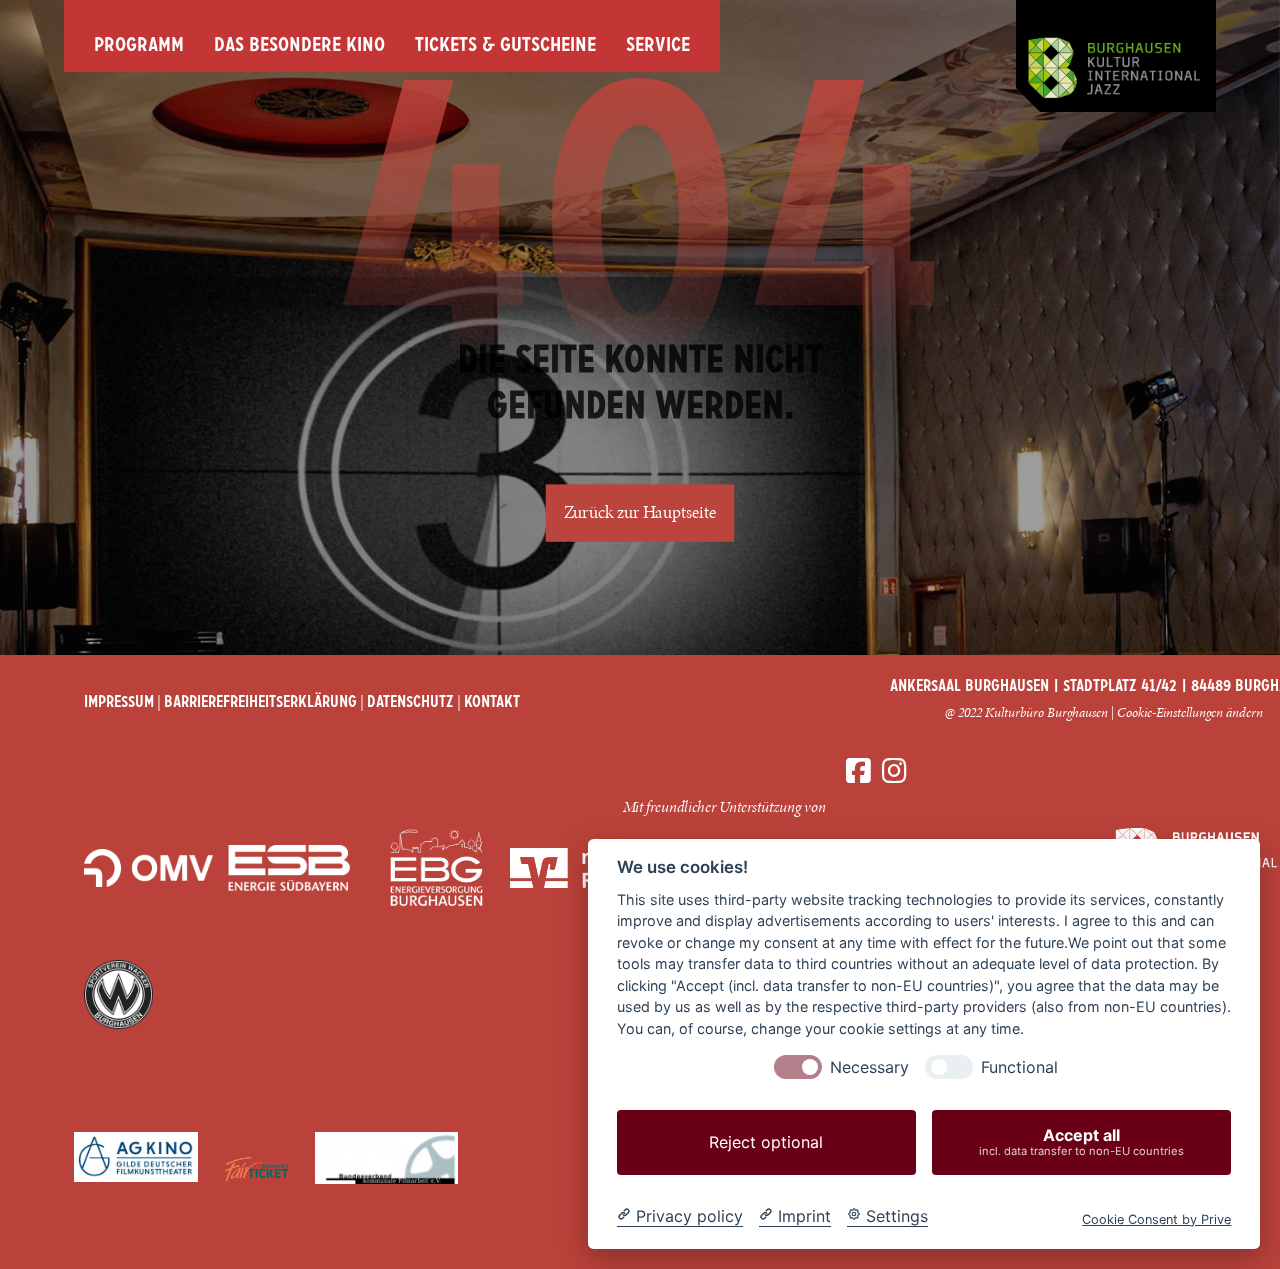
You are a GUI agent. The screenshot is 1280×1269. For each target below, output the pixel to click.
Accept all (1081, 1141)
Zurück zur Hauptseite (640, 513)
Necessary (869, 1067)
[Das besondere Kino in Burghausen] (1116, 56)
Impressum (119, 703)
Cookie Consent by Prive (1156, 1218)
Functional (1019, 1067)
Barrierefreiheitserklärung (260, 703)
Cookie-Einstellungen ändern (1190, 712)
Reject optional (766, 1142)
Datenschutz (410, 703)
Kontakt (492, 703)
